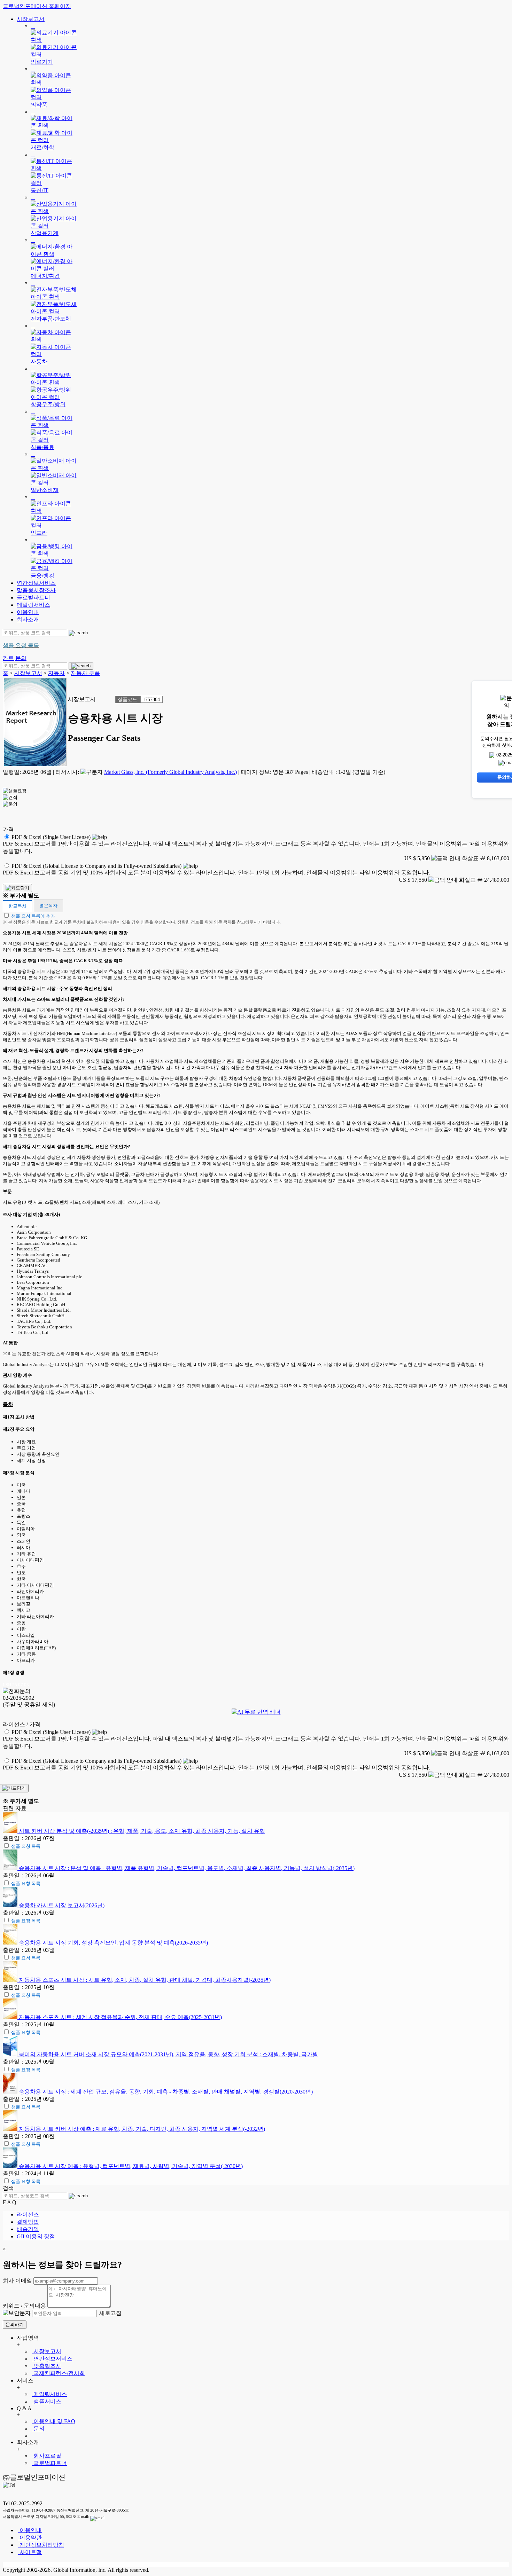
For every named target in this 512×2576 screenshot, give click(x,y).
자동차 (56, 673)
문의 (38, 2429)
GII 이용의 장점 (36, 2236)
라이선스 (28, 2214)
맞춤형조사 (47, 2366)
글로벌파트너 (33, 598)
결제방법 (28, 2222)
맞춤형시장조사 (36, 590)
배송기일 (28, 2229)
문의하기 (15, 2324)
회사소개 (28, 619)
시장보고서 (31, 19)
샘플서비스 (47, 2401)
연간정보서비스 (36, 583)
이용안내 (28, 612)
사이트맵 (30, 2552)
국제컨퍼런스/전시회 (59, 2373)
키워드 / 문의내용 (24, 2306)
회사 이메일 (17, 2281)
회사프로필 (47, 2456)
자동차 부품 (85, 673)
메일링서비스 (33, 605)
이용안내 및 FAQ (54, 2421)
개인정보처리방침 (41, 2545)
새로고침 (110, 2313)
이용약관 (30, 2538)
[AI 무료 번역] (256, 1712)
